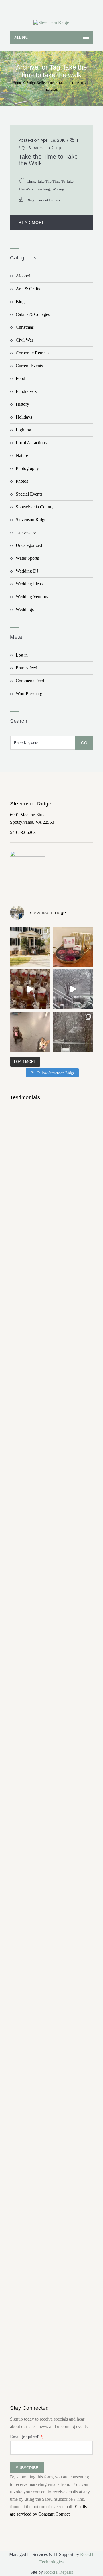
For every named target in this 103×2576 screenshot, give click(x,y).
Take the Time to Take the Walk (48, 160)
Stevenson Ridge (46, 148)
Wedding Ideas (29, 584)
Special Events (29, 494)
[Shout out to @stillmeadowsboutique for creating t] (73, 947)
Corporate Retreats (33, 353)
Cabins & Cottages (33, 314)
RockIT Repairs (59, 2572)
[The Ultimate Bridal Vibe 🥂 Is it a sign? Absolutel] (30, 947)
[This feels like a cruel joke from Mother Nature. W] (73, 989)
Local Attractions (31, 443)
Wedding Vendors (32, 597)
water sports (27, 558)
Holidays (24, 417)
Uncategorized (29, 545)
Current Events (48, 200)
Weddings (25, 609)
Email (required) (26, 2437)
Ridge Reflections (40, 83)
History (22, 404)
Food (20, 378)
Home (17, 83)
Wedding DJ (27, 571)
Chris (31, 181)
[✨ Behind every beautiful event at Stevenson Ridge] (30, 989)
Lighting (23, 430)
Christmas (25, 327)
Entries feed (26, 668)
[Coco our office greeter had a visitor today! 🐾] (30, 1032)
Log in (22, 655)
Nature (22, 455)
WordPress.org (29, 694)
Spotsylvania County (35, 507)
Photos (22, 481)
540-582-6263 (23, 832)
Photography (27, 468)
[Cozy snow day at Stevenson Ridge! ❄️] (73, 1032)
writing (58, 189)
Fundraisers (26, 391)
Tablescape (26, 532)
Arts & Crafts (28, 289)
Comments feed (30, 681)
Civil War (24, 340)
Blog (30, 200)
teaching (43, 189)
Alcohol (23, 276)
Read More (32, 222)
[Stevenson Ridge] (51, 23)
